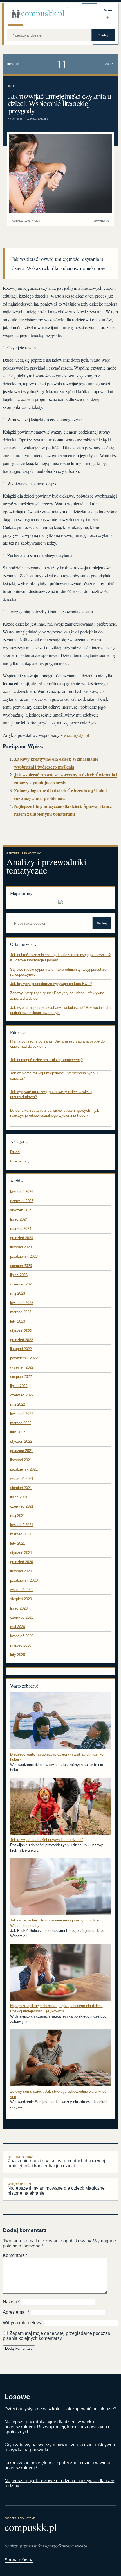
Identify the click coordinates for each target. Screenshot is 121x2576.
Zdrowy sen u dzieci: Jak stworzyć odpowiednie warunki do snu (58, 2094)
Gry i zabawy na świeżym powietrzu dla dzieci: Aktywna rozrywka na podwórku (60, 2447)
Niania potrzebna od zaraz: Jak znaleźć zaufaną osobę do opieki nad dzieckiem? (57, 1044)
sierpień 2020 (21, 1599)
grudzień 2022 (22, 1340)
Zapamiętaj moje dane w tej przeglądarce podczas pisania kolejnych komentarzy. (56, 2336)
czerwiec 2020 (22, 1618)
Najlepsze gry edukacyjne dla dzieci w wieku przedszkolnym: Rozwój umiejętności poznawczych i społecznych (57, 2427)
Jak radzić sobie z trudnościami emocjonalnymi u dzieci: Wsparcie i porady (56, 1923)
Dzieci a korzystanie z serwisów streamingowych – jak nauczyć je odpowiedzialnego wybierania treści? (55, 1113)
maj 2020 (18, 1627)
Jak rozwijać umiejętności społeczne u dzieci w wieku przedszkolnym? (58, 2465)
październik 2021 (24, 1469)
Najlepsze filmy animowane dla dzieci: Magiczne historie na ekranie (56, 2189)
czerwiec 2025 (22, 1201)
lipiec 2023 (19, 1275)
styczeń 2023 (21, 1331)
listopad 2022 (21, 1349)
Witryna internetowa (23, 2323)
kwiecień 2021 (22, 1525)
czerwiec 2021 (22, 1506)
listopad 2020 (21, 1571)
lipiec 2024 (19, 1219)
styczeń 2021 (21, 1553)
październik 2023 (24, 1256)
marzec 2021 (21, 1534)
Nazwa (11, 2302)
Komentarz (15, 2255)
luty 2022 (18, 1432)
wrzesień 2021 (22, 1479)
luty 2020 (18, 1655)
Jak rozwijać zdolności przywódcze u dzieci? (47, 1840)
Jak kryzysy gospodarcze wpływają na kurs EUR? (51, 984)
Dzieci (13, 86)
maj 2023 (18, 1293)
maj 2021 (18, 1516)
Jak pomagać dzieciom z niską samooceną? (46, 1060)
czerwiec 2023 (22, 1284)
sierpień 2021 (21, 1488)
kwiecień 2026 (22, 1192)
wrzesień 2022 (22, 1367)
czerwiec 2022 (22, 1395)
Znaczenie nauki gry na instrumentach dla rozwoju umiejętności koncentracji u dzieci (58, 2162)
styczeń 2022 (21, 1441)
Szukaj (103, 35)
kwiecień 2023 (22, 1303)
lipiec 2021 (19, 1497)
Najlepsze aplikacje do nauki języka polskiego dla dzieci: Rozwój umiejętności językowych (56, 2009)
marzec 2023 (21, 1312)
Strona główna (19, 2560)
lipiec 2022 (19, 1386)
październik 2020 (24, 1580)
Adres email (16, 2312)
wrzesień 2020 (22, 1590)
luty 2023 (18, 1321)
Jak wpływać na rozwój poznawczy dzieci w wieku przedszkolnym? (51, 1095)
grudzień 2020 (22, 1562)
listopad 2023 (21, 1247)
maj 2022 (18, 1404)
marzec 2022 (21, 1423)
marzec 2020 (21, 1645)
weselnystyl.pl (76, 735)
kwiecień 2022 (22, 1414)
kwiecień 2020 (22, 1636)
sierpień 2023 (21, 1266)
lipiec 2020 (19, 1608)
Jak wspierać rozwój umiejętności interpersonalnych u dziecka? (54, 1076)
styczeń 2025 (21, 1210)
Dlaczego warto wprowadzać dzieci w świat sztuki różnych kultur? (58, 1757)
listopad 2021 (21, 1460)
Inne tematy (20, 1161)
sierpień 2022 (21, 1377)
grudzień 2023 (22, 1238)
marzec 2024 (21, 1229)
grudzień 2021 (22, 1451)
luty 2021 (18, 1543)
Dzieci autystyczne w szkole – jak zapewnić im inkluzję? (60, 2409)
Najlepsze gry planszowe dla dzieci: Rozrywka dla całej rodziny (60, 2483)
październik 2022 (24, 1358)
